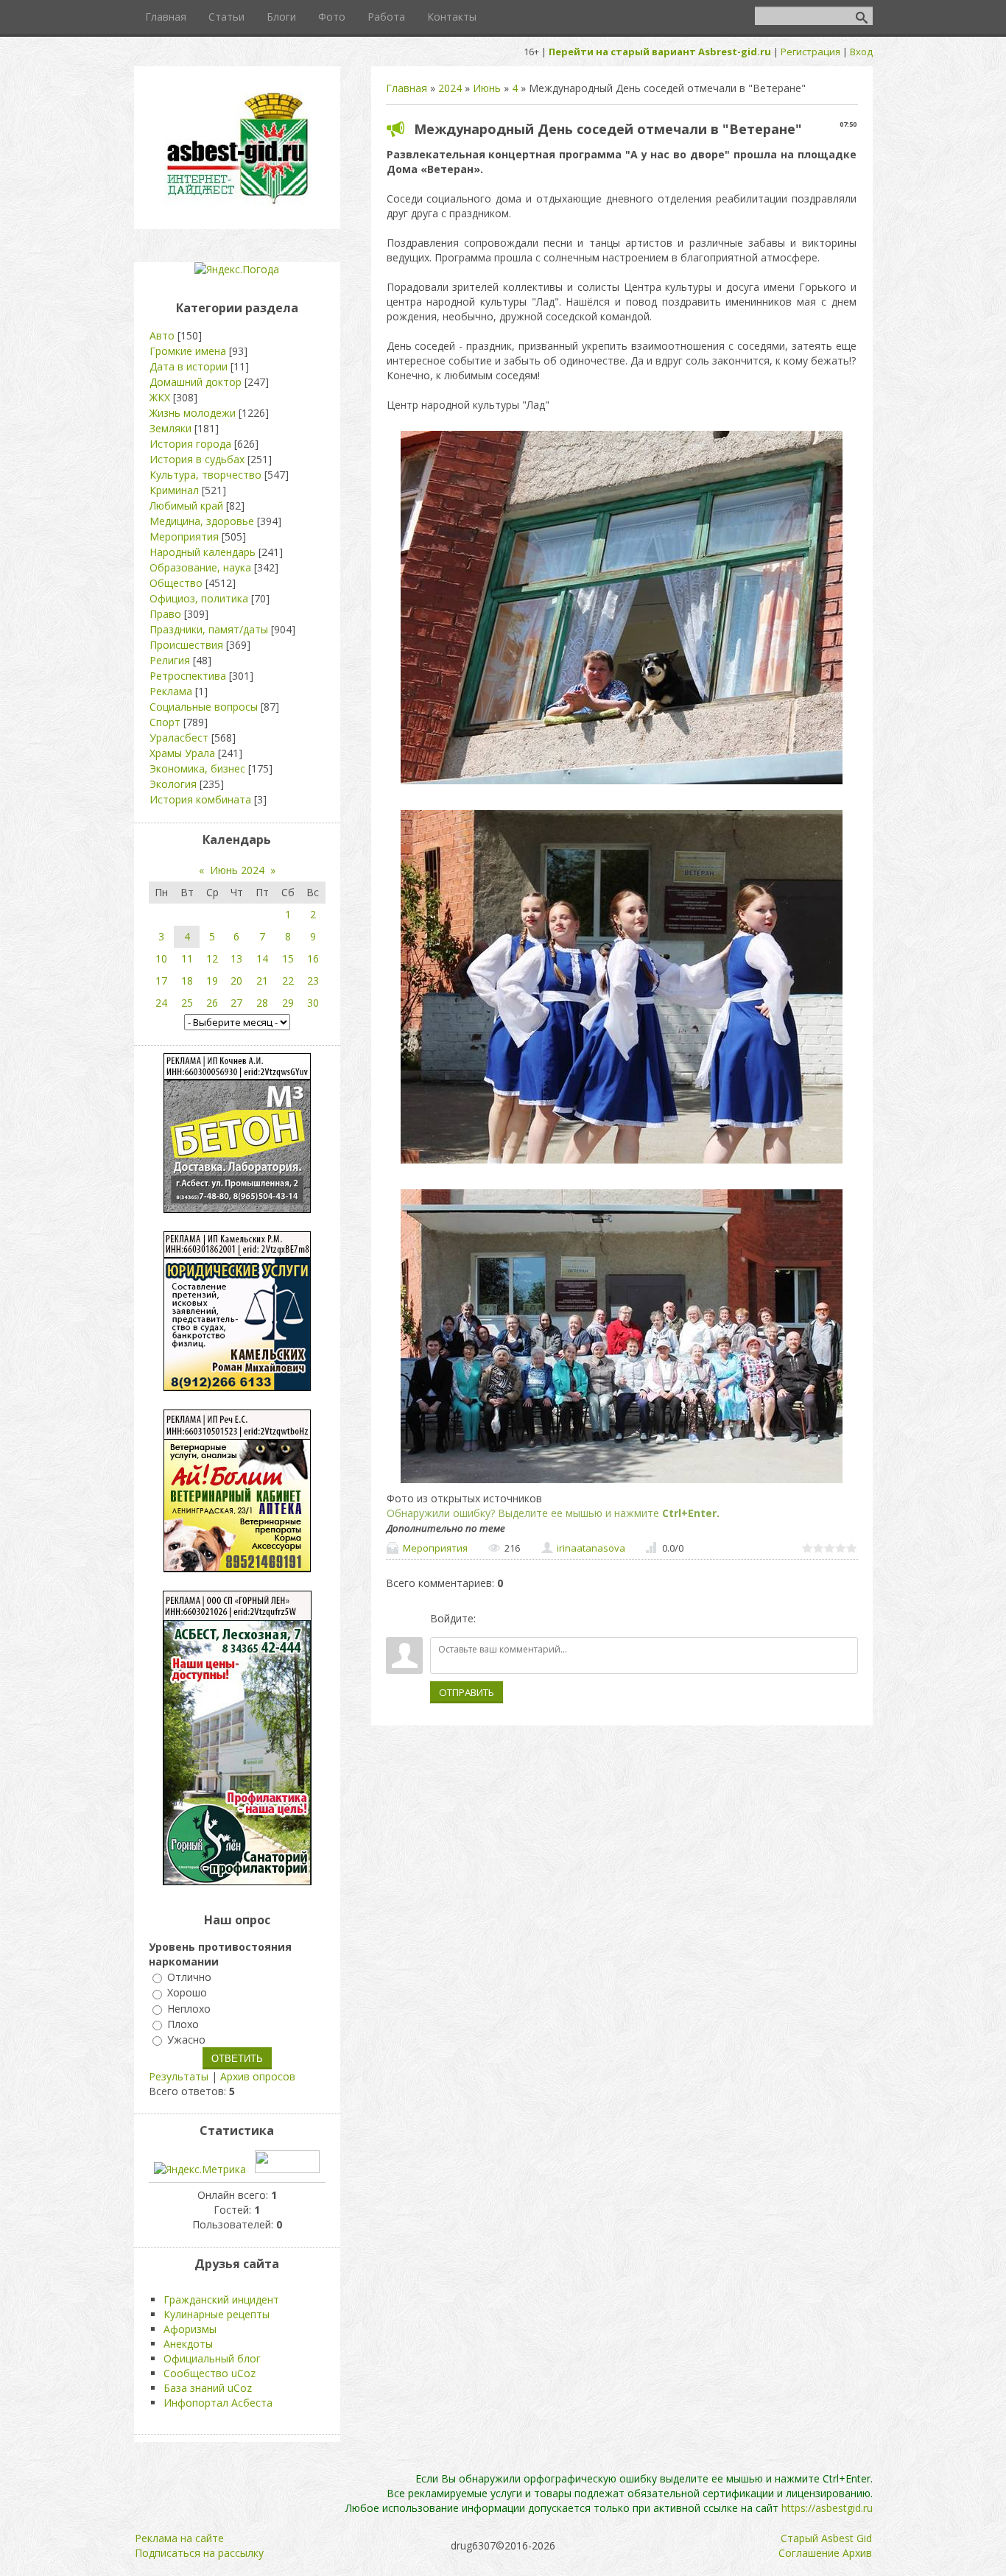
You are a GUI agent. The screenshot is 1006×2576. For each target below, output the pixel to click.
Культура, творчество (205, 475)
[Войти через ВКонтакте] (515, 1619)
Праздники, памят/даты (209, 629)
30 (313, 1003)
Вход (861, 52)
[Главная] (237, 203)
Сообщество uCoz (210, 2373)
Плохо (183, 2024)
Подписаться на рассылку (199, 2553)
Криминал (174, 490)
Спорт (165, 722)
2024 (450, 88)
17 (161, 981)
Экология (173, 784)
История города (190, 444)
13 (236, 958)
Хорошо (187, 1993)
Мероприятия (435, 1548)
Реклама (171, 691)
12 (212, 958)
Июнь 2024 (237, 870)
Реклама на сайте (179, 2538)
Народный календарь (203, 552)
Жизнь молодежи (193, 413)
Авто (162, 335)
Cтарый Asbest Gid (826, 2538)
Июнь (487, 88)
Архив (857, 2553)
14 (262, 958)
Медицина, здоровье (202, 521)
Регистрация (810, 52)
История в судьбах (197, 459)
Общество (176, 583)
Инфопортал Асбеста (218, 2403)
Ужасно (186, 2040)
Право (165, 614)
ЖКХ (160, 397)
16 (313, 958)
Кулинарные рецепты (217, 2314)
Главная (407, 88)
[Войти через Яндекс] (540, 1619)
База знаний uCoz (208, 2388)
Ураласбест (179, 738)
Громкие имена (188, 351)
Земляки (170, 428)
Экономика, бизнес (197, 768)
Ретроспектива (188, 676)
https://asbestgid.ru (827, 2508)
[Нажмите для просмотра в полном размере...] (622, 784)
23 (313, 981)
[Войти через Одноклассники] (565, 1619)
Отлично (189, 1977)
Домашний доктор (196, 382)
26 (212, 1003)
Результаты (179, 2076)
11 (187, 958)
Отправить (467, 1692)
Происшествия (186, 645)
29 (288, 1003)
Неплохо (189, 2009)
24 (161, 1003)
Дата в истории (189, 366)
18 (187, 981)
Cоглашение (809, 2553)
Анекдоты (188, 2344)
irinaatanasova (591, 1548)
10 (161, 958)
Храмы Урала (182, 753)
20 (236, 981)
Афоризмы (190, 2329)
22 (288, 981)
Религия (170, 660)
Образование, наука (200, 567)
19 (212, 981)
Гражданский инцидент (221, 2299)
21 (262, 981)
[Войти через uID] (490, 1619)
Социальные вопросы (204, 707)
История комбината (200, 799)
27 (236, 1003)
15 (288, 958)
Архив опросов (258, 2076)
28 (262, 1003)
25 (187, 1003)
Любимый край (186, 506)
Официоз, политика (199, 598)
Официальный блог (212, 2358)
